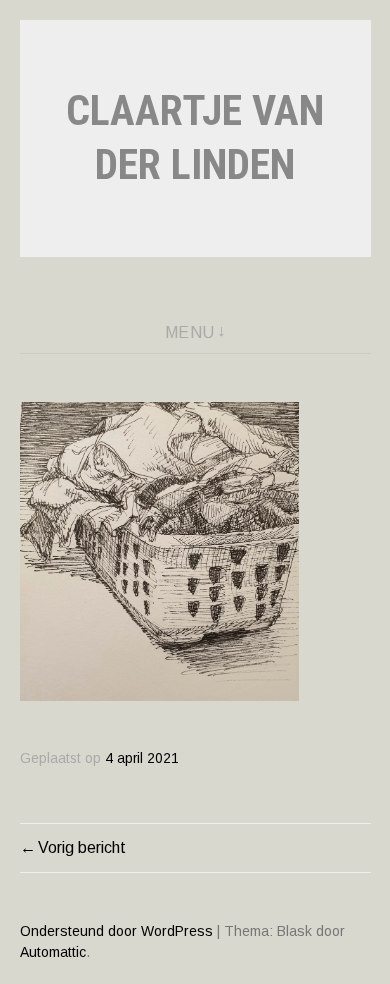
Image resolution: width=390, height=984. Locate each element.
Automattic (53, 952)
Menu (190, 332)
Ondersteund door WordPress (116, 931)
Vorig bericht (82, 847)
